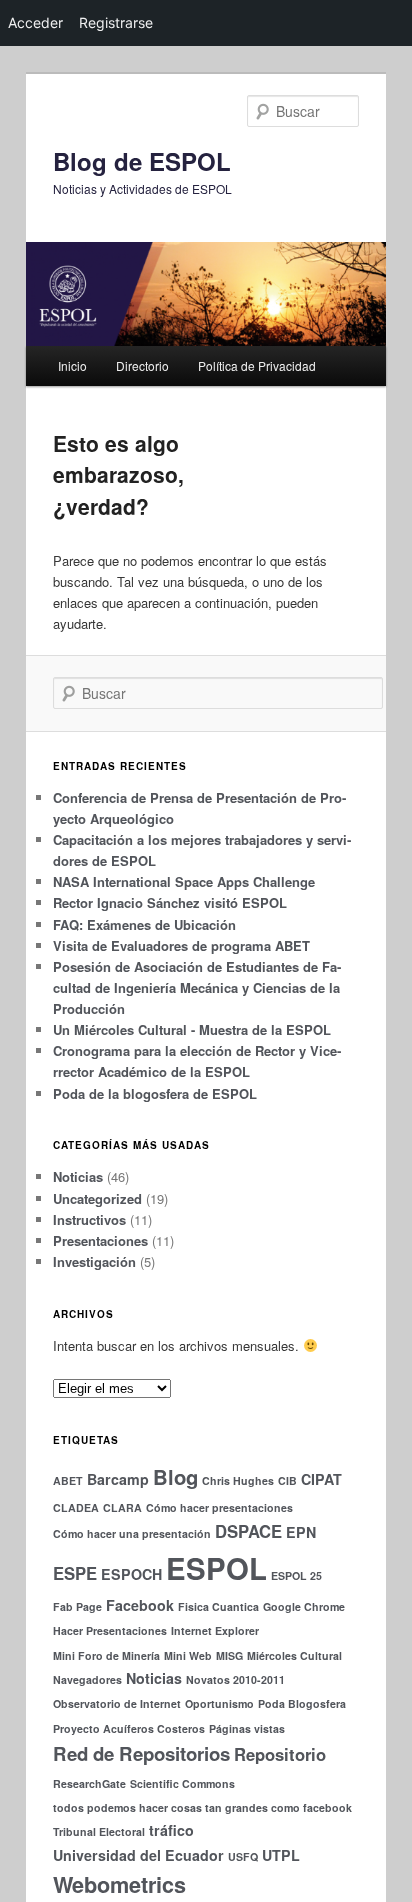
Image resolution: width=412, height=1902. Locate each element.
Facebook (140, 1605)
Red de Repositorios (141, 1753)
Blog (175, 1476)
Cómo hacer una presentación (132, 1533)
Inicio (72, 365)
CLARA (122, 1507)
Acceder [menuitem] (35, 22)
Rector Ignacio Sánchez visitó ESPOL (170, 902)
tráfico (171, 1830)
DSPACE (248, 1531)
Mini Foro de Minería (106, 1655)
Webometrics (119, 1884)
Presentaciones (100, 1240)
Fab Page (77, 1606)
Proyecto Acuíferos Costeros (129, 1728)
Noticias (78, 1176)
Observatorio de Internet (117, 1703)
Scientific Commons (182, 1783)
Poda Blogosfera (302, 1703)
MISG (229, 1655)
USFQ (243, 1856)
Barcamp (118, 1479)
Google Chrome (304, 1606)
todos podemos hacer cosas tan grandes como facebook (202, 1807)
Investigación (94, 1261)
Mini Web (188, 1655)
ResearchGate (89, 1783)
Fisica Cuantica (218, 1606)
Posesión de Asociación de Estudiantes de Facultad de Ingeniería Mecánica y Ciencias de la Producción (197, 987)
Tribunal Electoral (99, 1831)
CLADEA (76, 1507)
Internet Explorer (215, 1630)
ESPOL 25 (296, 1575)
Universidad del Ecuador (138, 1855)
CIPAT (321, 1479)
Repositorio (280, 1754)
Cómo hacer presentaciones (219, 1507)
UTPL (281, 1855)
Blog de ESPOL (142, 161)
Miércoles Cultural (294, 1655)
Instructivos (89, 1219)
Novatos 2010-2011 (235, 1679)
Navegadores (87, 1679)
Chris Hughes (238, 1480)
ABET (68, 1480)
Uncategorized (97, 1198)
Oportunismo (219, 1703)
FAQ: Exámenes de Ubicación (144, 924)
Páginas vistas (247, 1728)
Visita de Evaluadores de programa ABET (181, 945)
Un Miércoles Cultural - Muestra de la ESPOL (192, 1029)
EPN (301, 1532)
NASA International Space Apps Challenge (184, 881)
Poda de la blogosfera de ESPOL (155, 1093)
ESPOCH (131, 1574)
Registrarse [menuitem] (116, 22)
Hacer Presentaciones (110, 1630)
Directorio (142, 365)
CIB (287, 1480)
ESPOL (216, 1568)
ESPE (75, 1573)
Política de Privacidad (257, 365)
